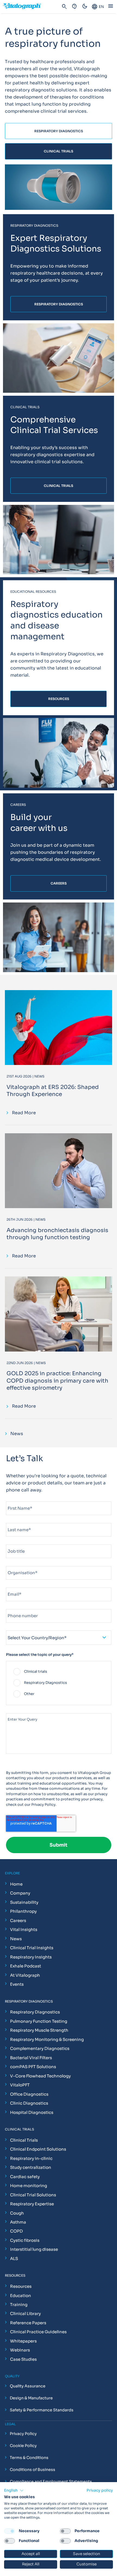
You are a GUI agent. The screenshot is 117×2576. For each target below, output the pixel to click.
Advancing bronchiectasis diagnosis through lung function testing (57, 1234)
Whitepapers (23, 2341)
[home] (24, 7)
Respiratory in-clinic (31, 2158)
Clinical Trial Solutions (33, 2195)
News (16, 1939)
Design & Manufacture (31, 2398)
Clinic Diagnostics (29, 2103)
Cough (17, 2213)
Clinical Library (25, 2314)
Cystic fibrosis (25, 2240)
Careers (18, 1921)
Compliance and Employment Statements (51, 2482)
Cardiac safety (25, 2177)
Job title (14, 1542)
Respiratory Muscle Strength (39, 2030)
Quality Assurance (28, 2386)
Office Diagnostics (29, 2094)
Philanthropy (23, 1911)
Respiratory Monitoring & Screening (47, 2039)
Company (20, 1893)
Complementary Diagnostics (40, 2048)
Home (16, 1884)
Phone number (19, 1607)
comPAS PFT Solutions (33, 2067)
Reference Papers (28, 2323)
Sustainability (24, 1902)
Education (21, 2296)
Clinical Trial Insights (32, 1948)
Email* (12, 1585)
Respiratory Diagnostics (35, 2012)
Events (17, 1984)
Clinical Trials (24, 2140)
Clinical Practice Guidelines (38, 2332)
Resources (21, 2286)
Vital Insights (24, 1929)
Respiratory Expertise (32, 2204)
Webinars (20, 2350)
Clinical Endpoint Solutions (38, 2149)
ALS (14, 2259)
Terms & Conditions (29, 2458)
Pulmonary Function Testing (39, 2021)
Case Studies (23, 2359)
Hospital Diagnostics (32, 2112)
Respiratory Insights (31, 1957)
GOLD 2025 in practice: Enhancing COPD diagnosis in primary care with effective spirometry (57, 1381)
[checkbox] (59, 1683)
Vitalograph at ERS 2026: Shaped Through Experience (53, 1091)
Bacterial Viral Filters (31, 2058)
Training (19, 2305)
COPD (16, 2231)
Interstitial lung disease (34, 2249)
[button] (14, 2491)
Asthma (18, 2222)
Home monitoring (29, 2186)
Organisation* (19, 1564)
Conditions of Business (33, 2470)
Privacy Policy (43, 1805)
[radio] (59, 1672)
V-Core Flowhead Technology (40, 2076)
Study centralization (31, 2167)
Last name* (16, 1521)
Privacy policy (100, 2490)
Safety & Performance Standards (42, 2410)
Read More (24, 1113)
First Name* (17, 1499)
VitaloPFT (20, 2085)
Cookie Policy (23, 2446)
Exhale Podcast (26, 1966)
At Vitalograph (25, 1975)
